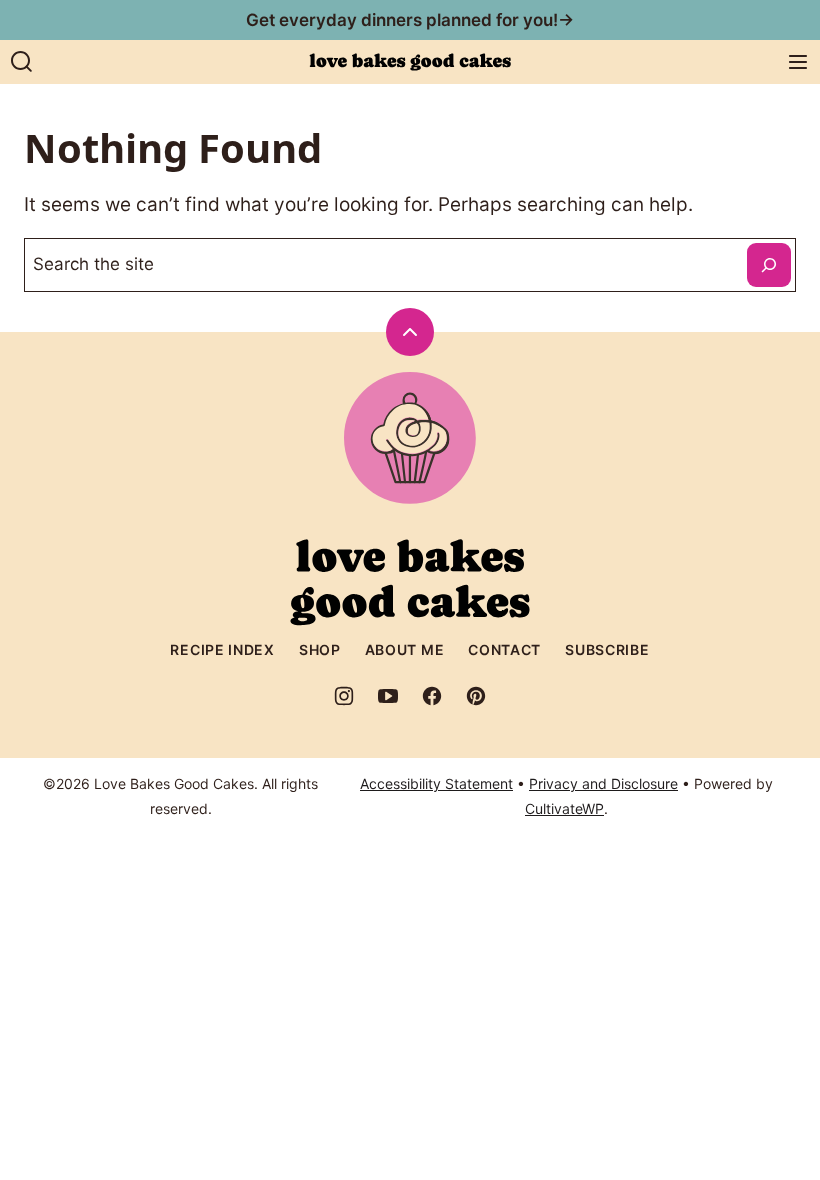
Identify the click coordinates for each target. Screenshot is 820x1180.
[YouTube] (388, 696)
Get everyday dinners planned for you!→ (410, 20)
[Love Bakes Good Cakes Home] (410, 62)
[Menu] (798, 62)
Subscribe (607, 649)
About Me (405, 649)
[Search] (22, 62)
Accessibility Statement (436, 783)
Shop (320, 649)
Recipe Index (222, 649)
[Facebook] (432, 696)
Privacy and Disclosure (603, 783)
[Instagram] (344, 696)
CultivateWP (564, 808)
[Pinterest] (476, 696)
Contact (504, 649)
